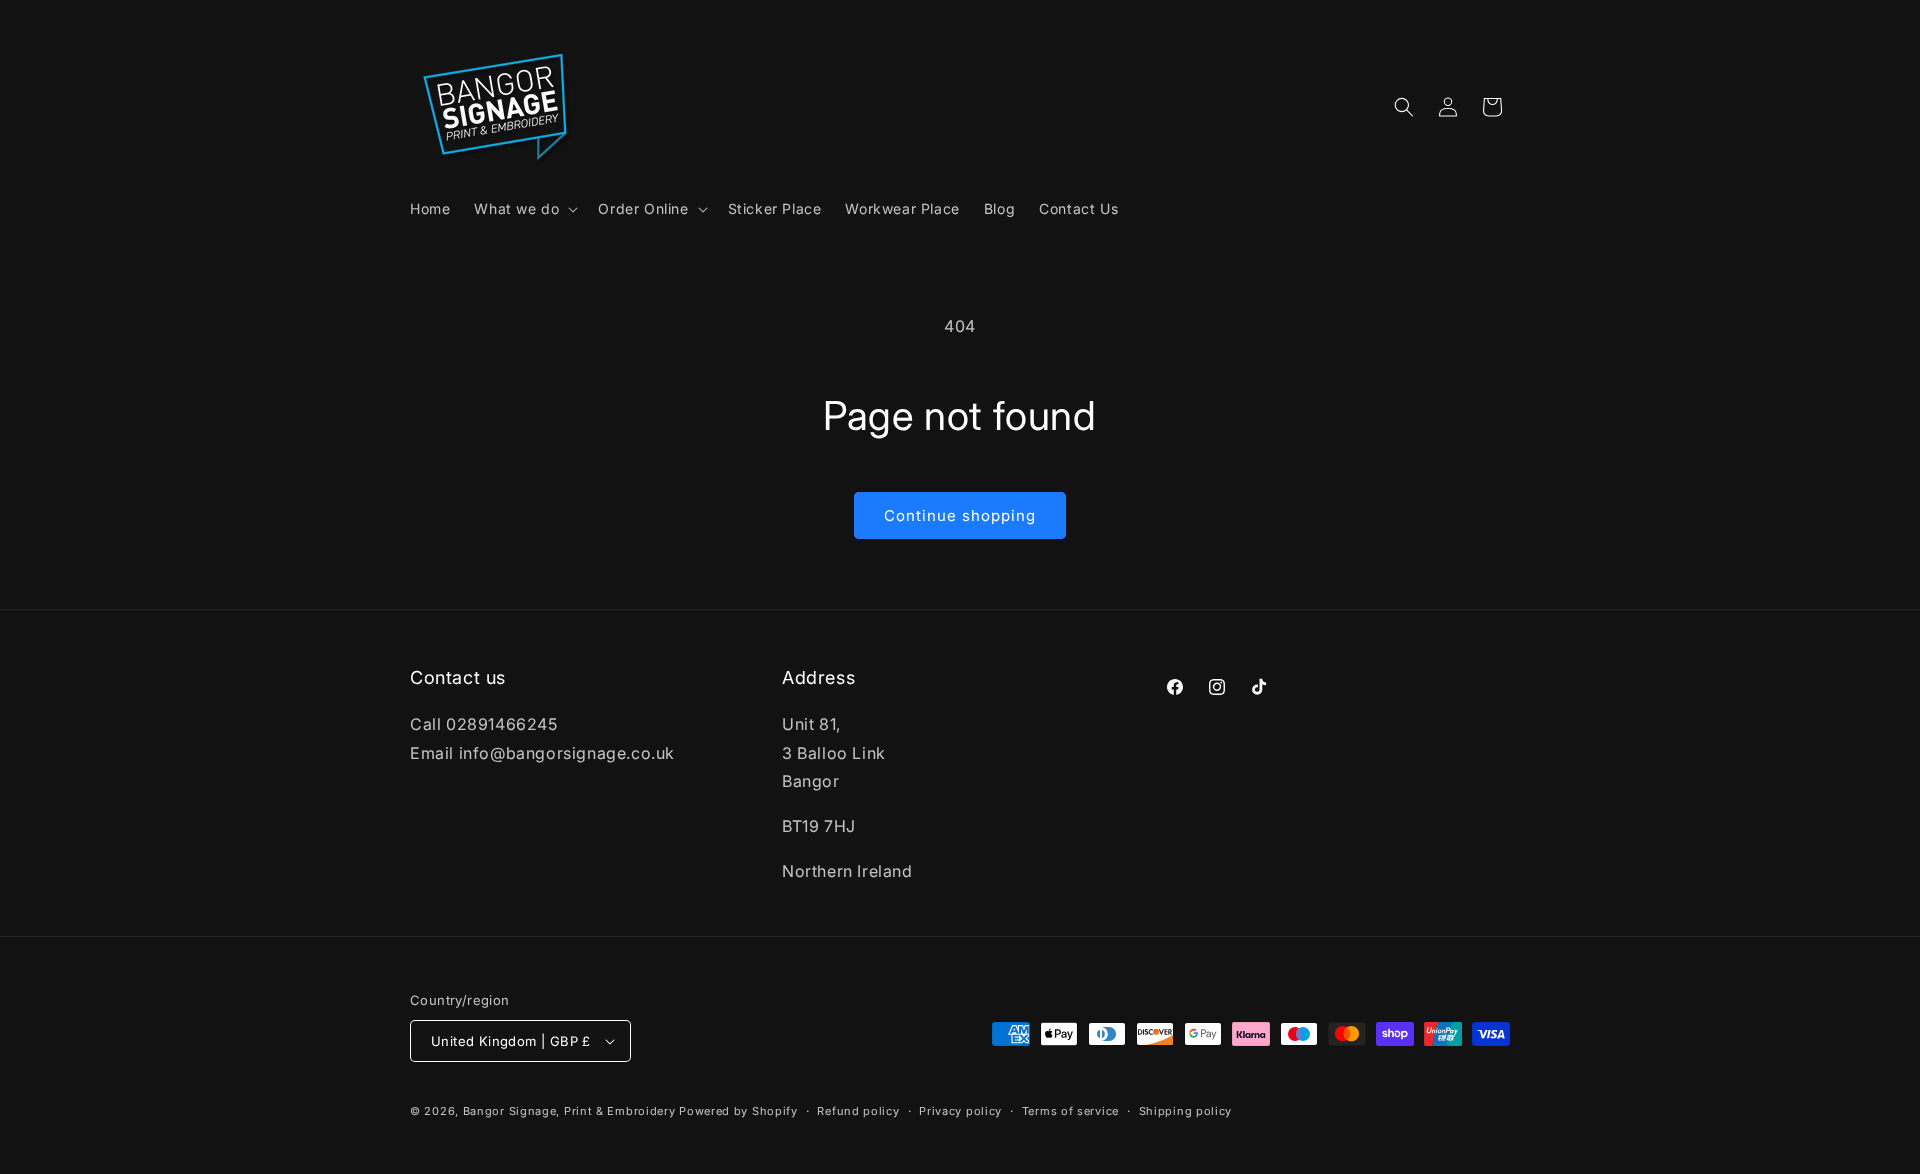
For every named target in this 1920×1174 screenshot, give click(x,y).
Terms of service (1070, 1111)
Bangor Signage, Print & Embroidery (569, 1111)
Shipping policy (1186, 1111)
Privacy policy (960, 1111)
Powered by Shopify (738, 1111)
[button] (524, 209)
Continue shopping (960, 515)
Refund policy (858, 1111)
